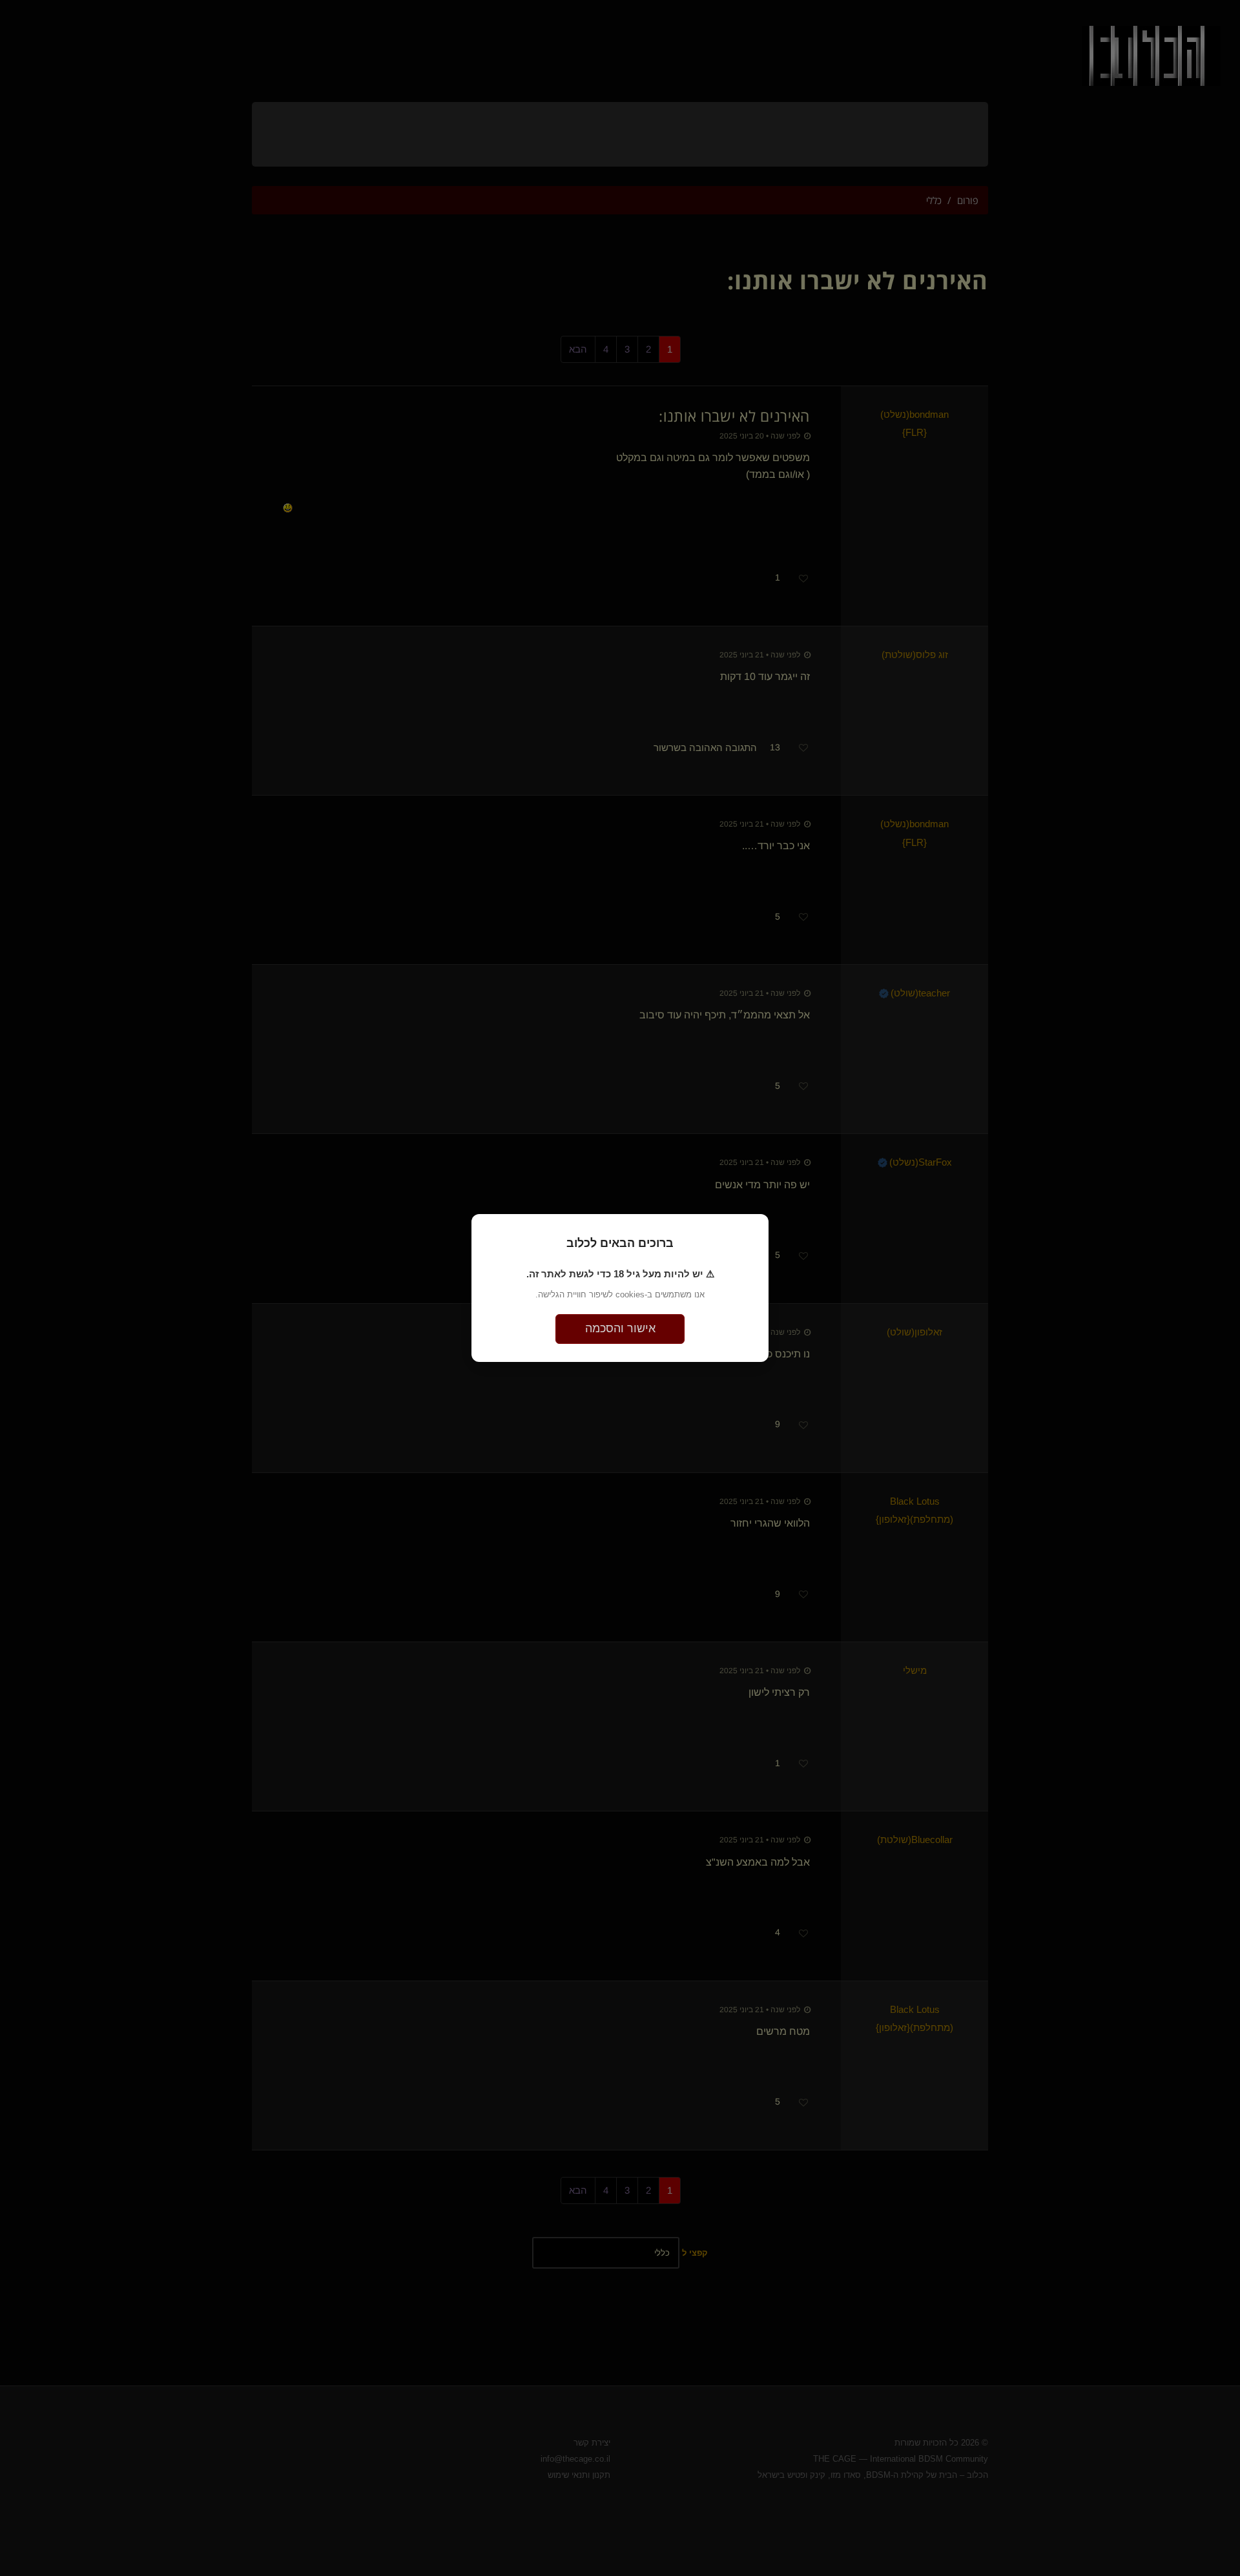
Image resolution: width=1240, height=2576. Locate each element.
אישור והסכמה (620, 1328)
